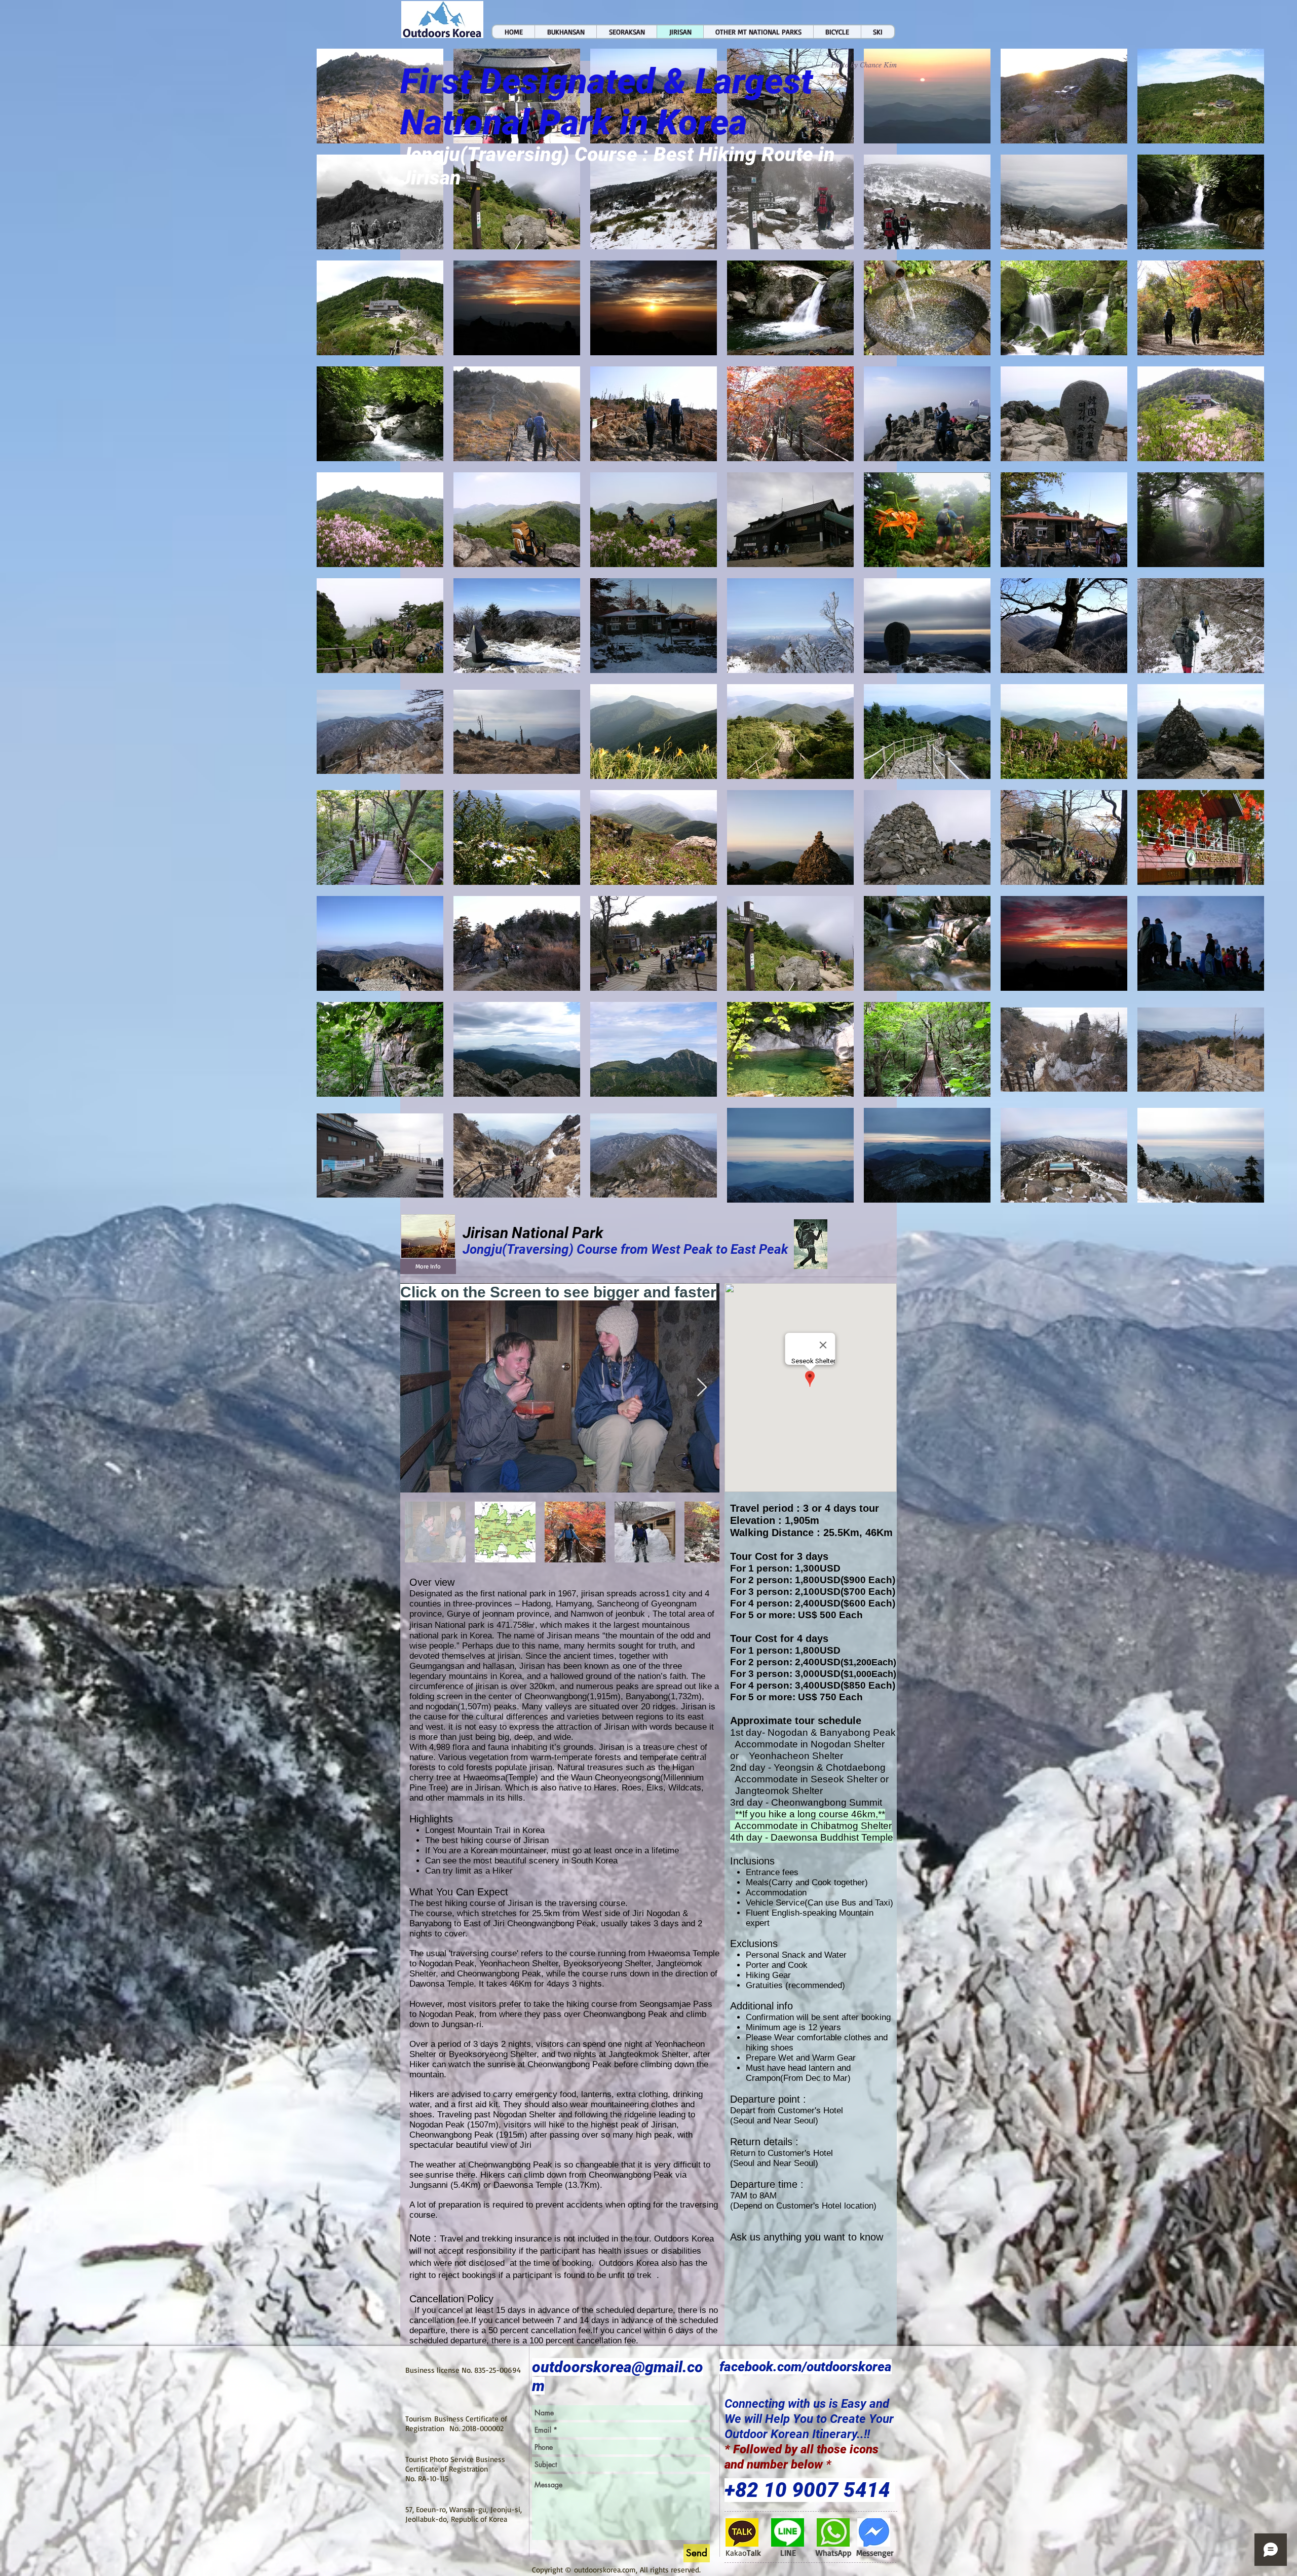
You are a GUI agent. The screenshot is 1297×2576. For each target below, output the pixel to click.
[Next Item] (702, 1388)
